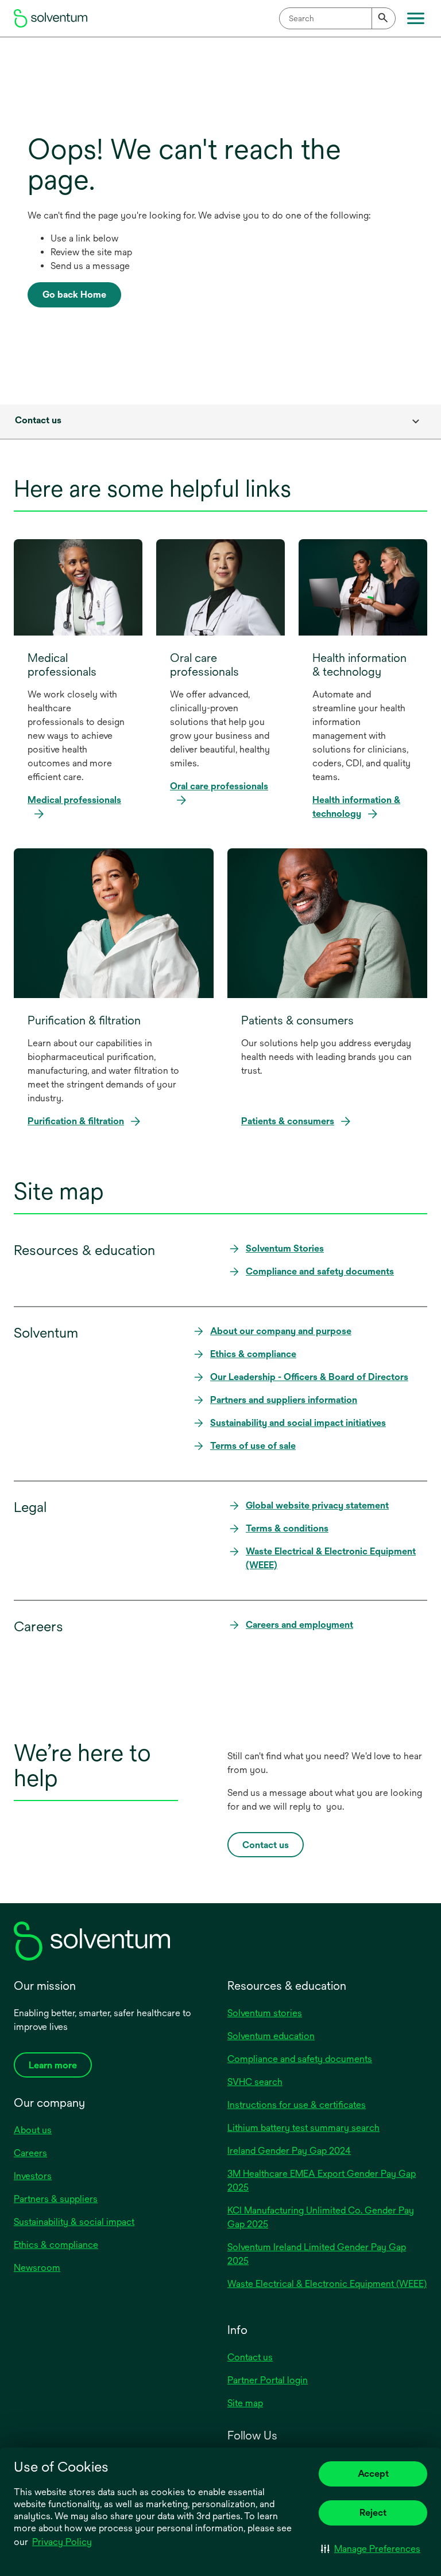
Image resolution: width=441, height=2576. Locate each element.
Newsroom (37, 2268)
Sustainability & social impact (74, 2222)
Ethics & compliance (56, 2245)
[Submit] (384, 18)
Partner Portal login (268, 2380)
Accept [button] (373, 2474)
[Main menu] (416, 18)
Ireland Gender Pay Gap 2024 (289, 2151)
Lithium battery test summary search (303, 2128)
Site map (245, 2403)
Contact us (250, 2357)
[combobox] (337, 18)
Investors (33, 2176)
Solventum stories (265, 2013)
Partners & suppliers (56, 2199)
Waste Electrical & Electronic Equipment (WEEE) (327, 2284)
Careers (30, 2153)
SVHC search (255, 2082)
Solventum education (271, 2036)
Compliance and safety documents (300, 2059)
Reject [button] (373, 2513)
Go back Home (74, 295)
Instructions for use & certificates (297, 2105)
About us (33, 2130)
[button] (371, 2548)
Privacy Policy (63, 2543)
